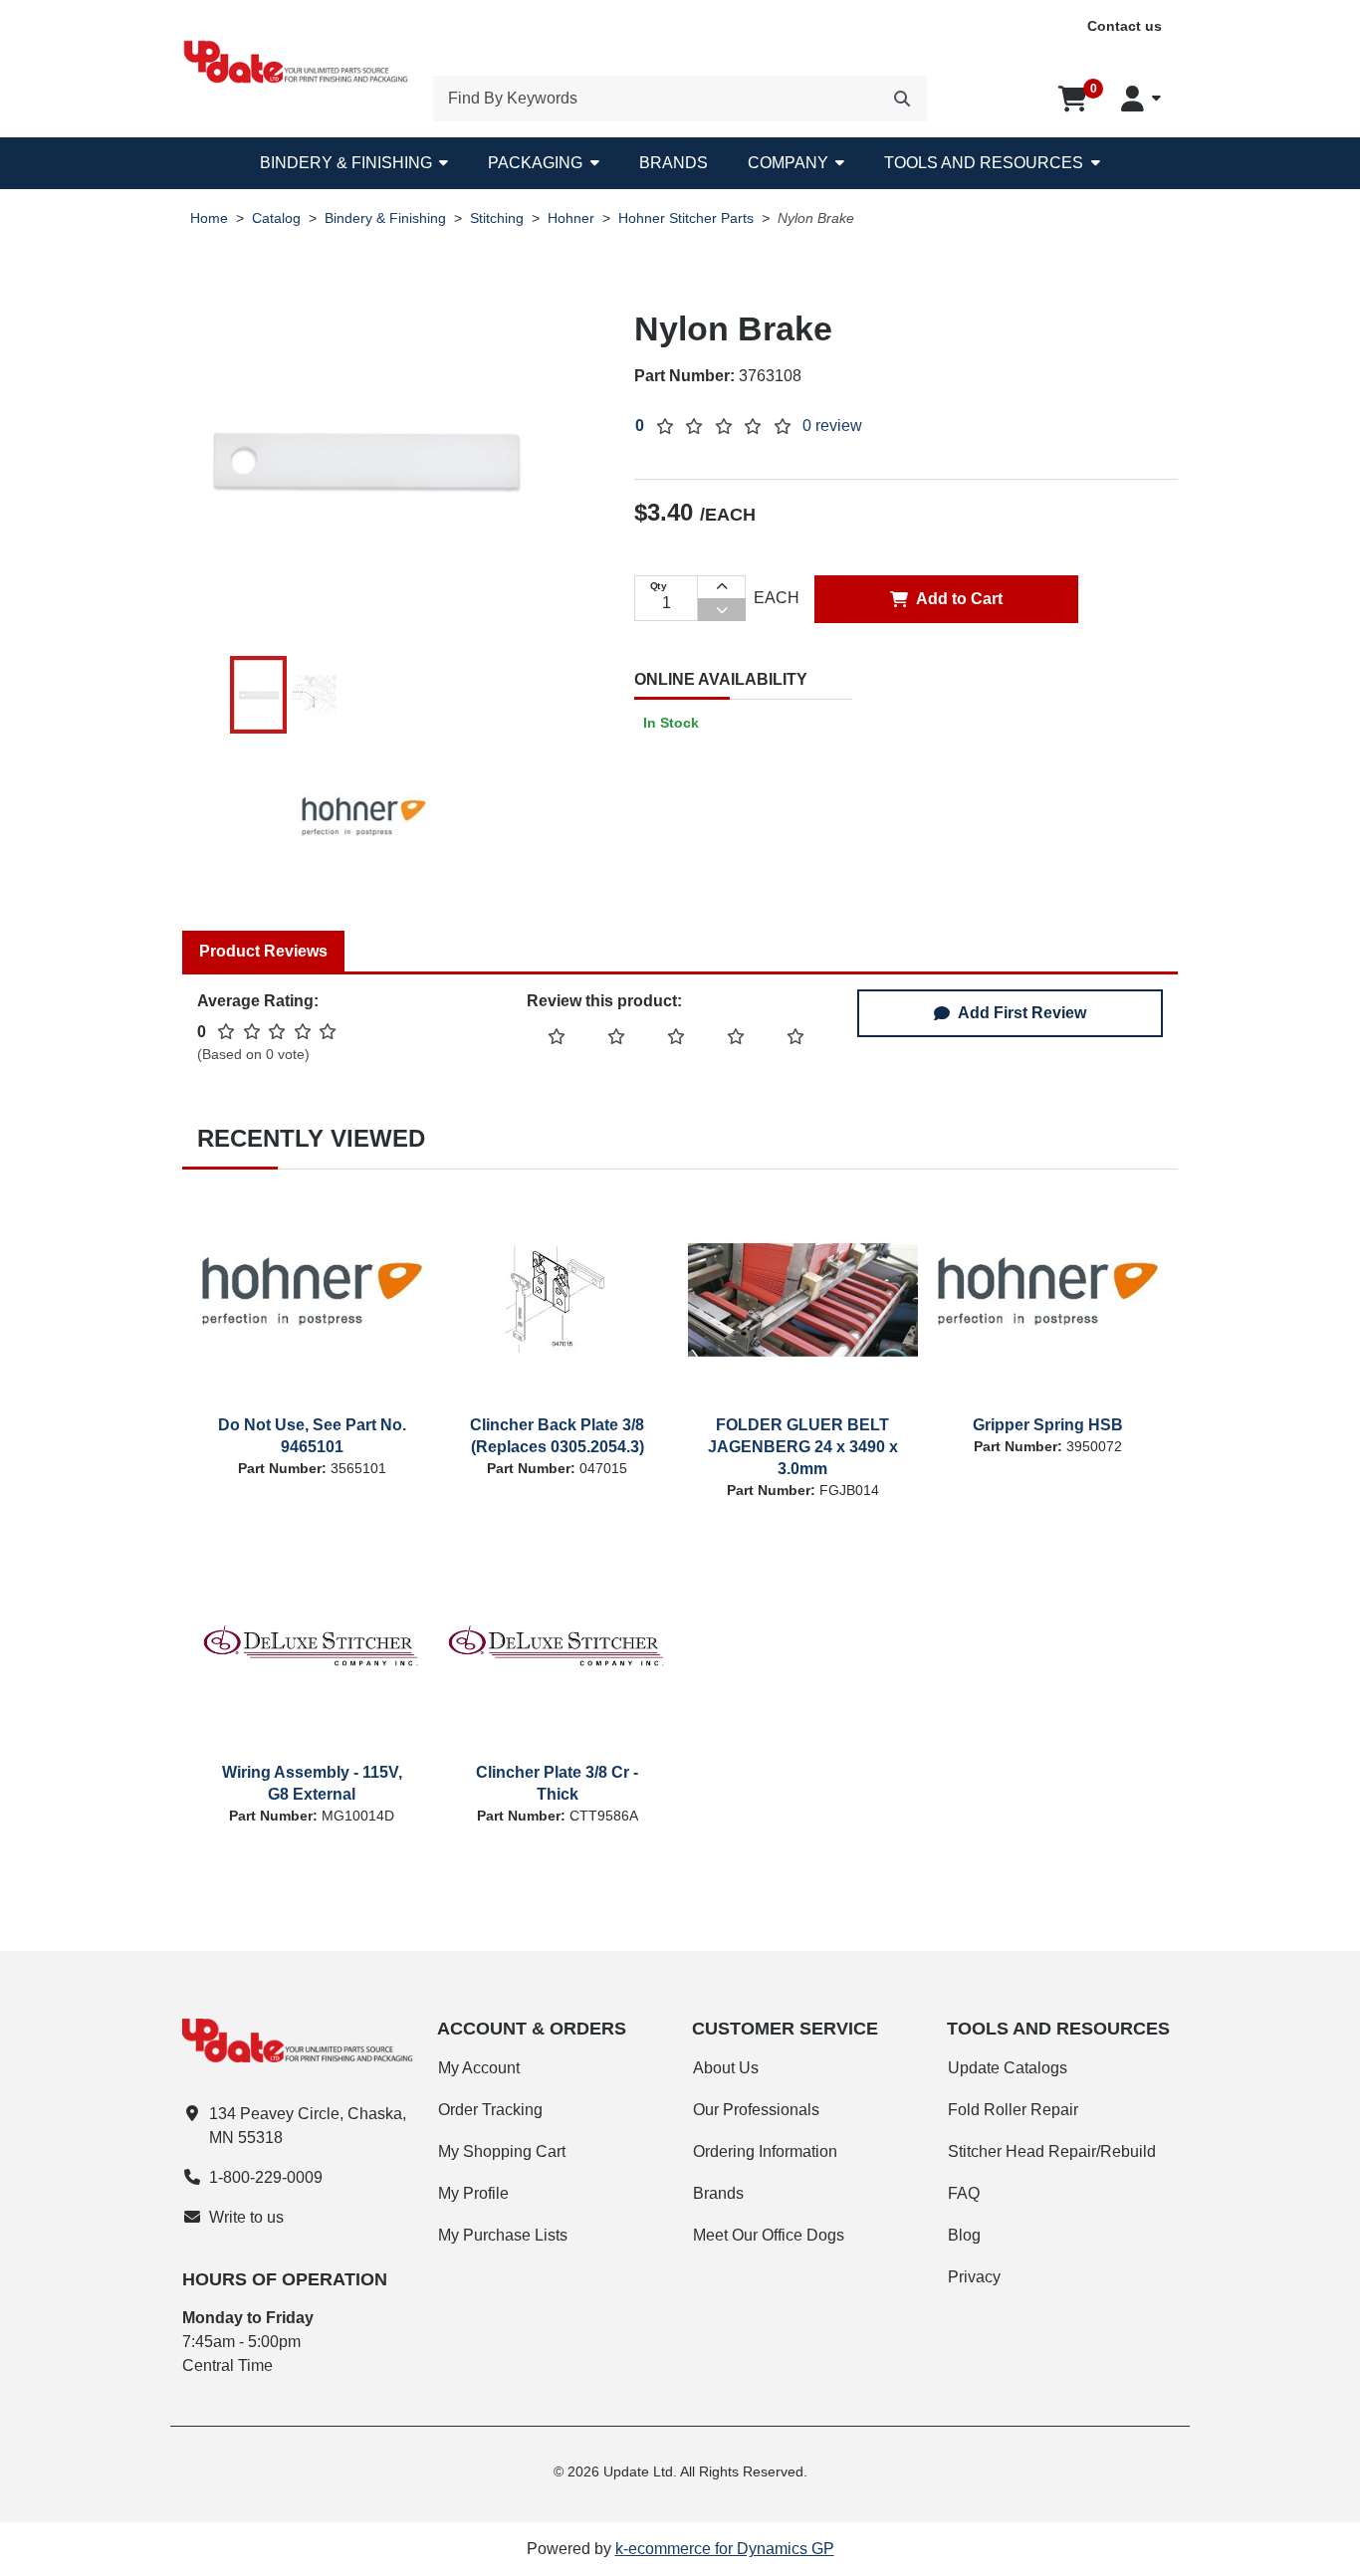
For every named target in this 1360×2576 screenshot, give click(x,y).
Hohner (571, 218)
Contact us (1125, 26)
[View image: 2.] (313, 695)
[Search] (902, 99)
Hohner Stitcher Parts (686, 218)
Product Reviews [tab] (263, 951)
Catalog (276, 218)
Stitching (497, 218)
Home (209, 218)
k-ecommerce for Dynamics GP (725, 2549)
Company (788, 163)
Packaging (535, 163)
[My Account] (1141, 99)
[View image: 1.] (259, 695)
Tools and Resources (984, 163)
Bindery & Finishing (346, 163)
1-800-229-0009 (266, 2177)
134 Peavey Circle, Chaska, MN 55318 (308, 2126)
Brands (674, 163)
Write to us (246, 2217)
